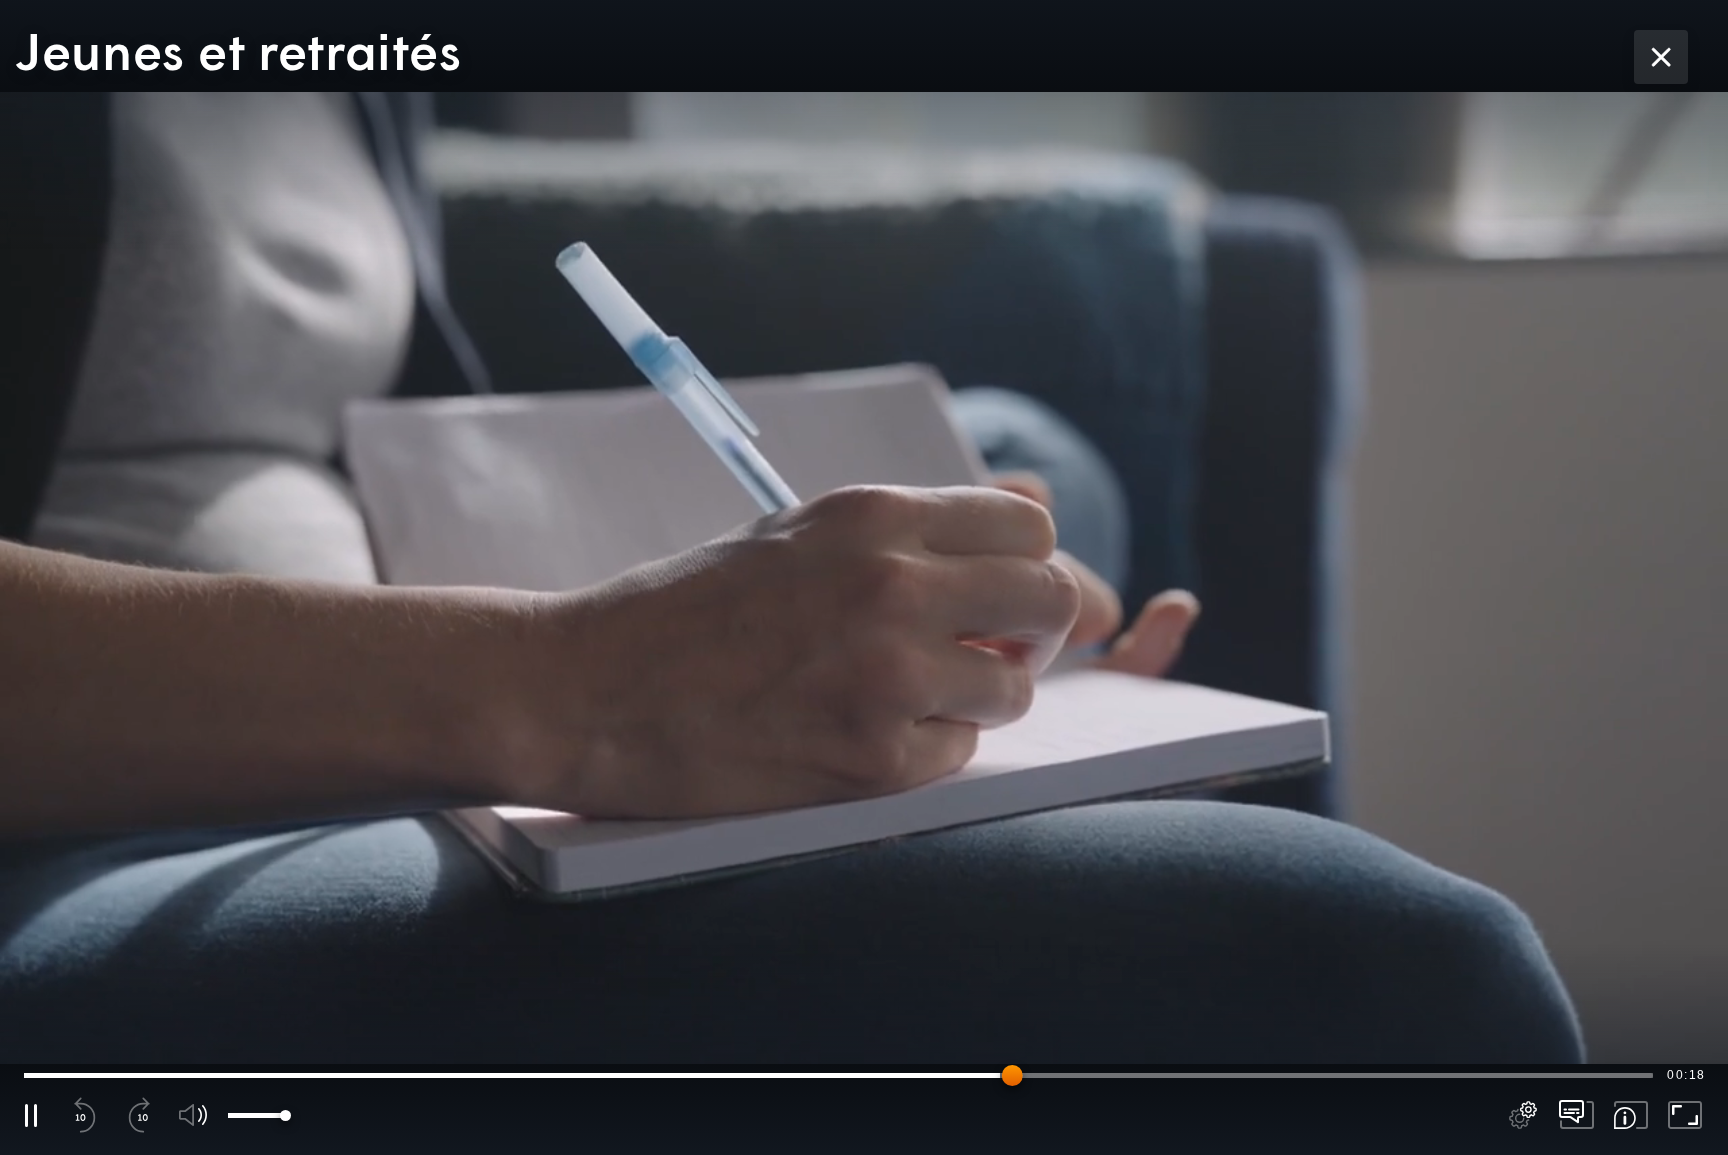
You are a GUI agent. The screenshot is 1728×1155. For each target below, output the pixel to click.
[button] (864, 577)
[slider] (838, 1075)
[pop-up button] (1523, 1115)
